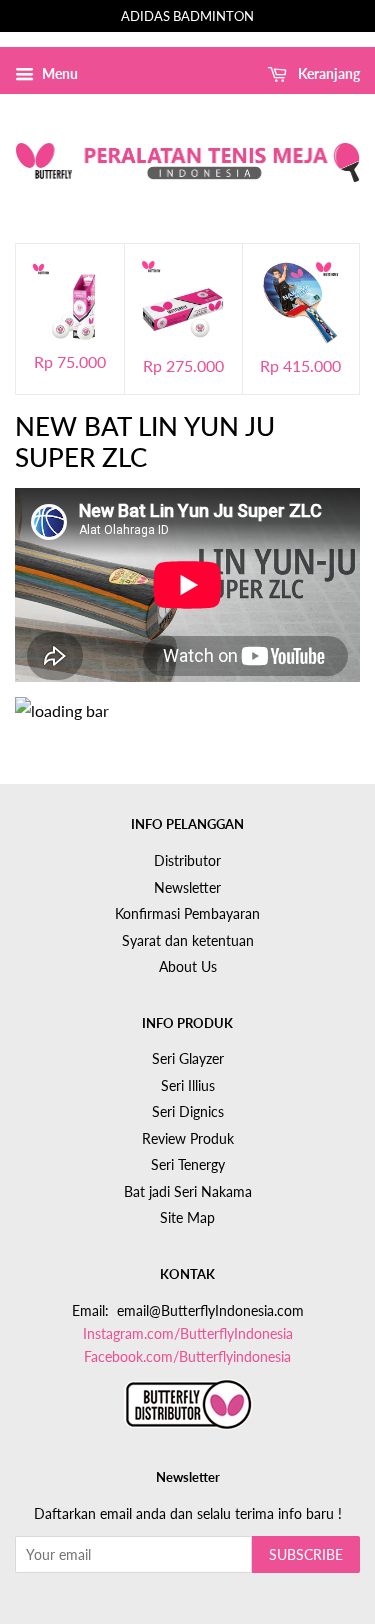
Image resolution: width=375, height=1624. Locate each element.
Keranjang (327, 73)
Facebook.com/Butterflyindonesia (187, 1357)
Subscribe (306, 1554)
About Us (188, 967)
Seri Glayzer (188, 1059)
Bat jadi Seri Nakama (188, 1192)
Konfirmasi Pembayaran (187, 914)
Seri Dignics (188, 1112)
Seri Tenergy (188, 1165)
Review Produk (188, 1139)
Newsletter (187, 888)
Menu (58, 73)
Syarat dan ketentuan (188, 941)
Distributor (187, 861)
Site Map (187, 1218)
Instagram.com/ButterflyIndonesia (188, 1334)
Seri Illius (188, 1086)
